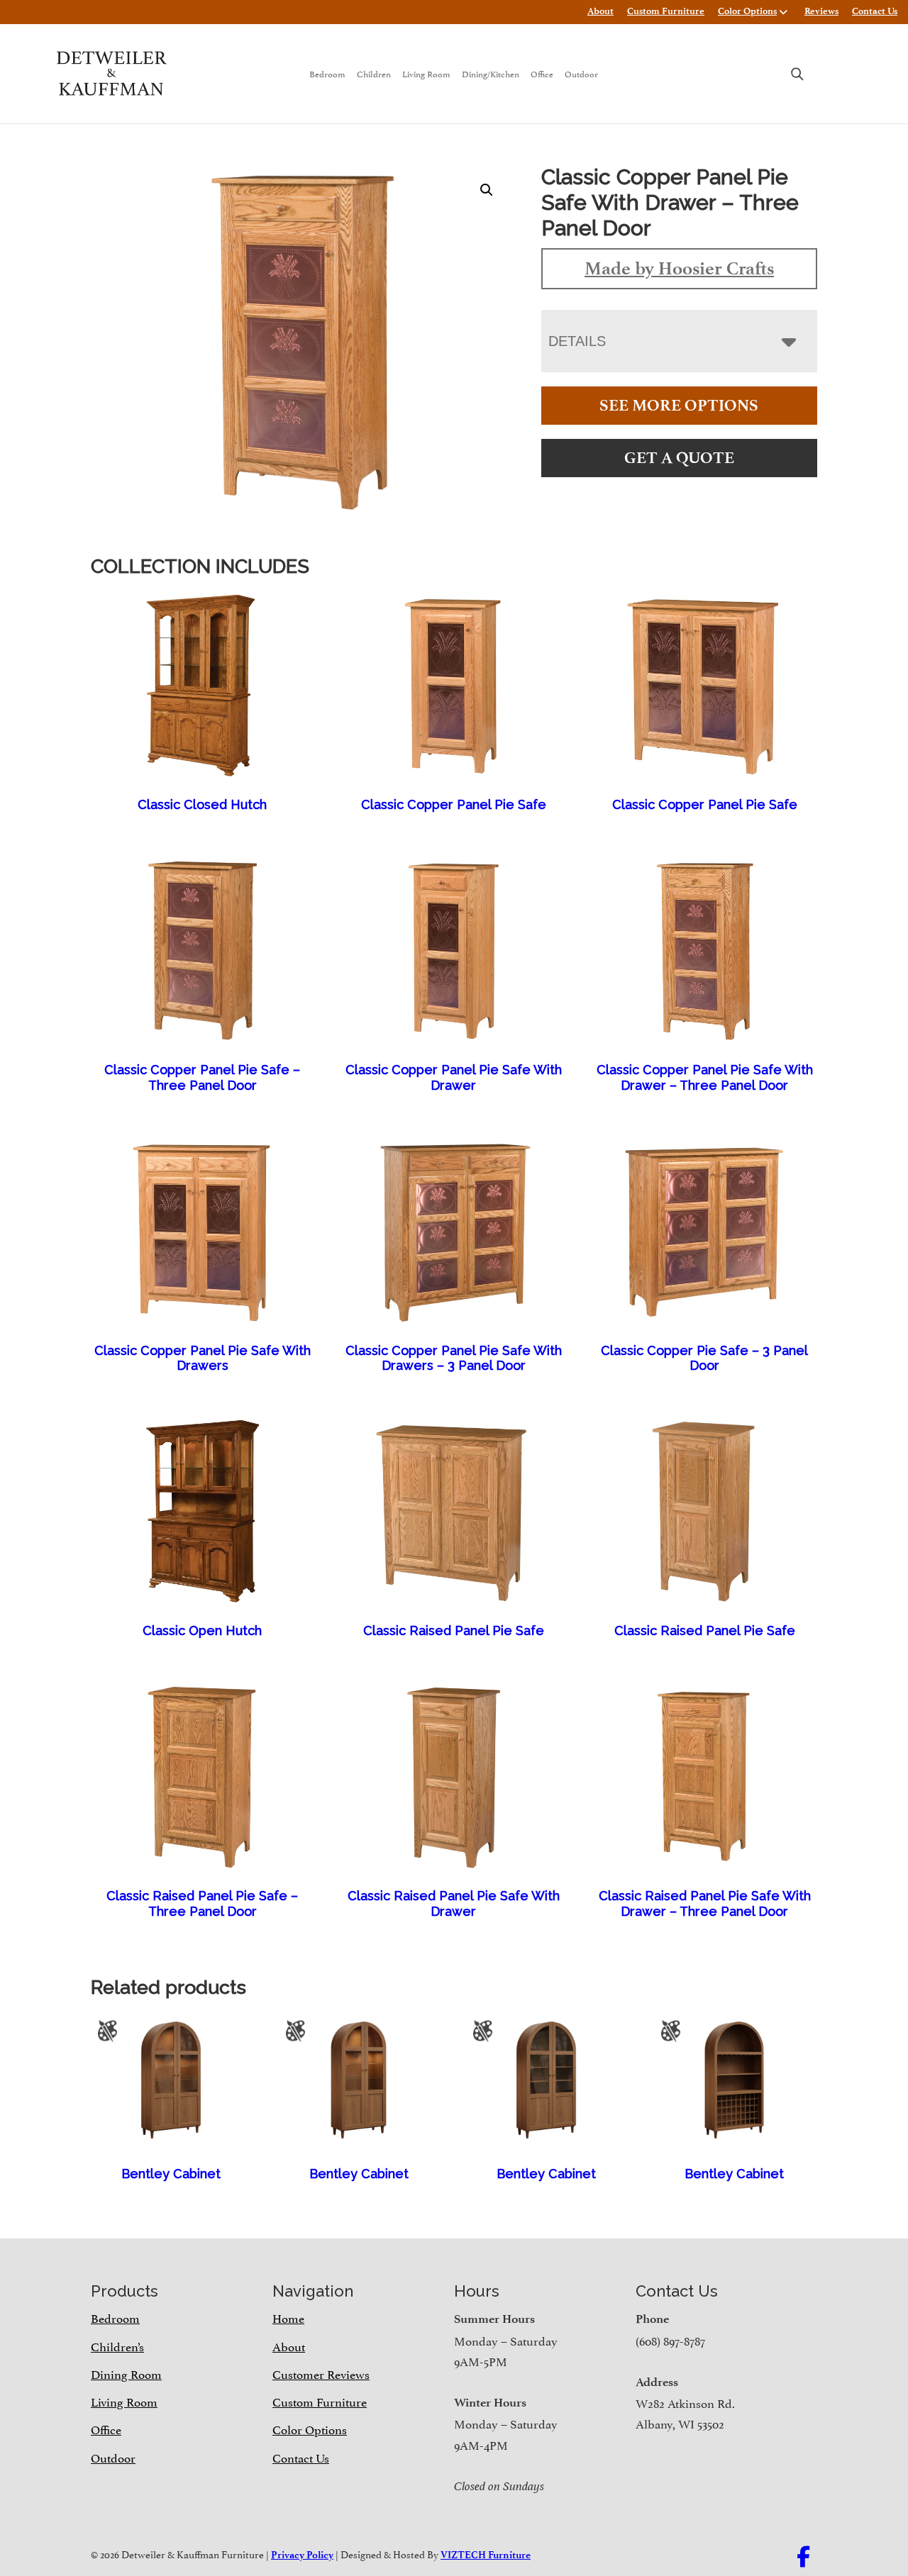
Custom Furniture (666, 11)
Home (288, 2317)
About (600, 11)
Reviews (821, 11)
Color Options (747, 11)
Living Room (426, 73)
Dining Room (126, 2373)
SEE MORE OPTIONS (679, 405)
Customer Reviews (321, 2373)
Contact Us (875, 11)
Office (542, 73)
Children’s (117, 2346)
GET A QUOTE (679, 458)
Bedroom (327, 73)
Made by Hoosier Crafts (679, 268)
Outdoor (581, 73)
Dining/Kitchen (491, 73)
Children (374, 73)
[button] (487, 190)
